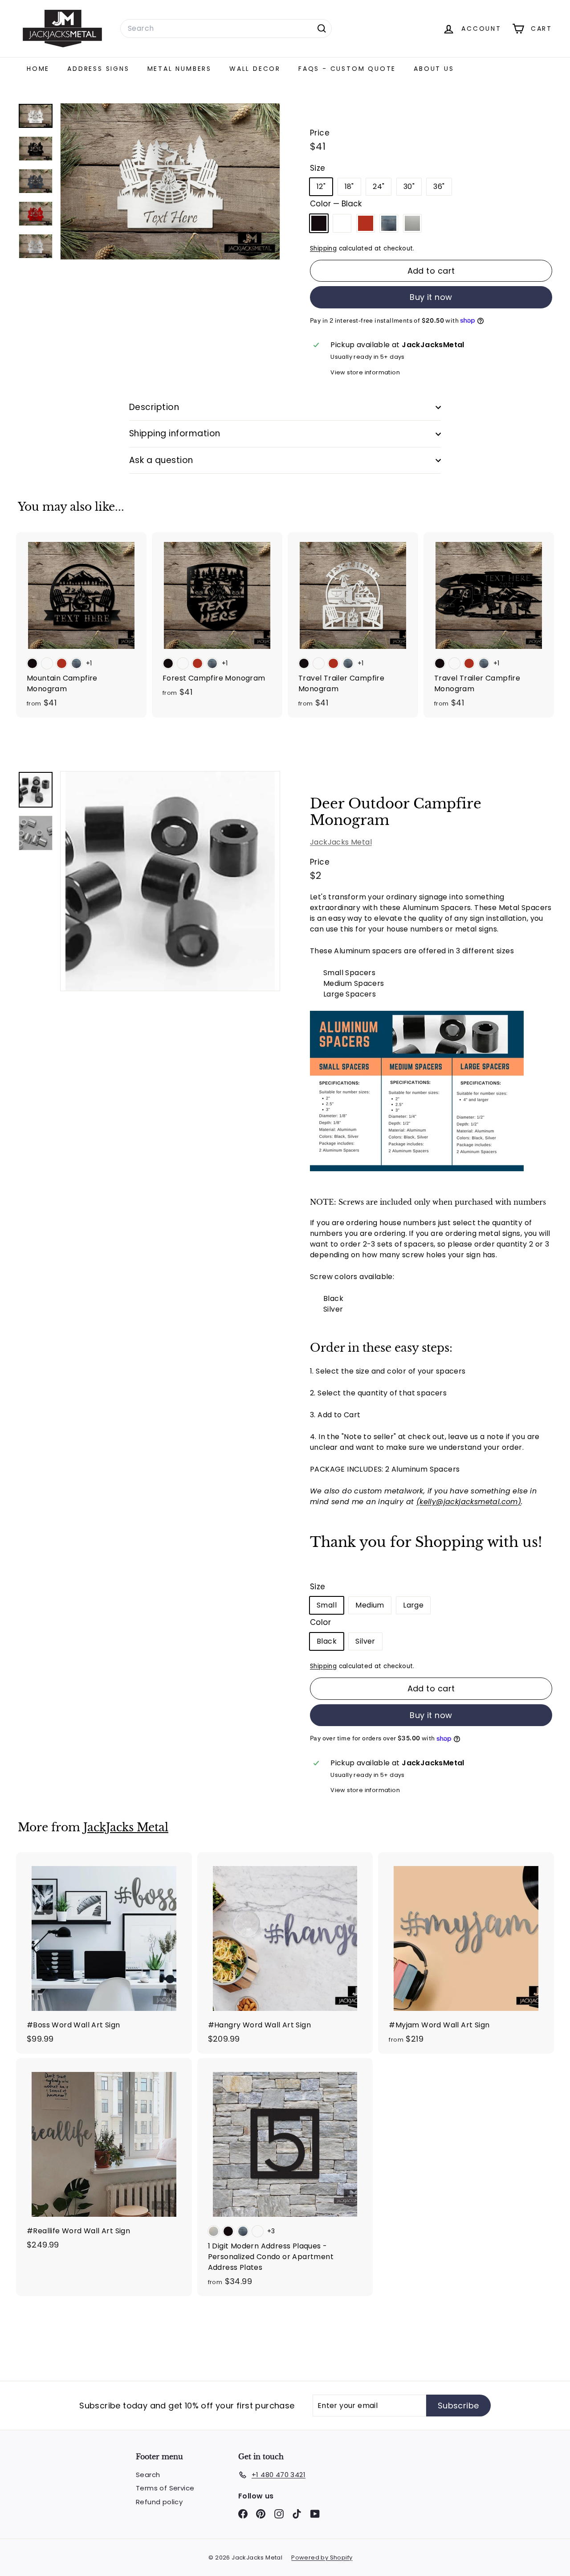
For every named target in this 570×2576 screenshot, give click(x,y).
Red (366, 223)
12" (321, 187)
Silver (412, 223)
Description (154, 407)
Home (38, 69)
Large (413, 1605)
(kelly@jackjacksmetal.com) (469, 1502)
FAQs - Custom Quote (347, 69)
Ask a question (161, 460)
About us (434, 69)
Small (327, 1605)
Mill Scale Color (389, 223)
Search (148, 2475)
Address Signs (98, 69)
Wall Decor (255, 69)
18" (349, 187)
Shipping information (175, 433)
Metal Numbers (179, 69)
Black (319, 223)
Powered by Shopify (322, 2558)
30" (409, 187)
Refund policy (159, 2502)
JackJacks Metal (341, 842)
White (342, 223)
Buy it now (431, 297)
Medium (370, 1605)
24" (379, 187)
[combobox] (226, 29)
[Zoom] (170, 881)
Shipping (323, 248)
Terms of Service (165, 2488)
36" (439, 187)
